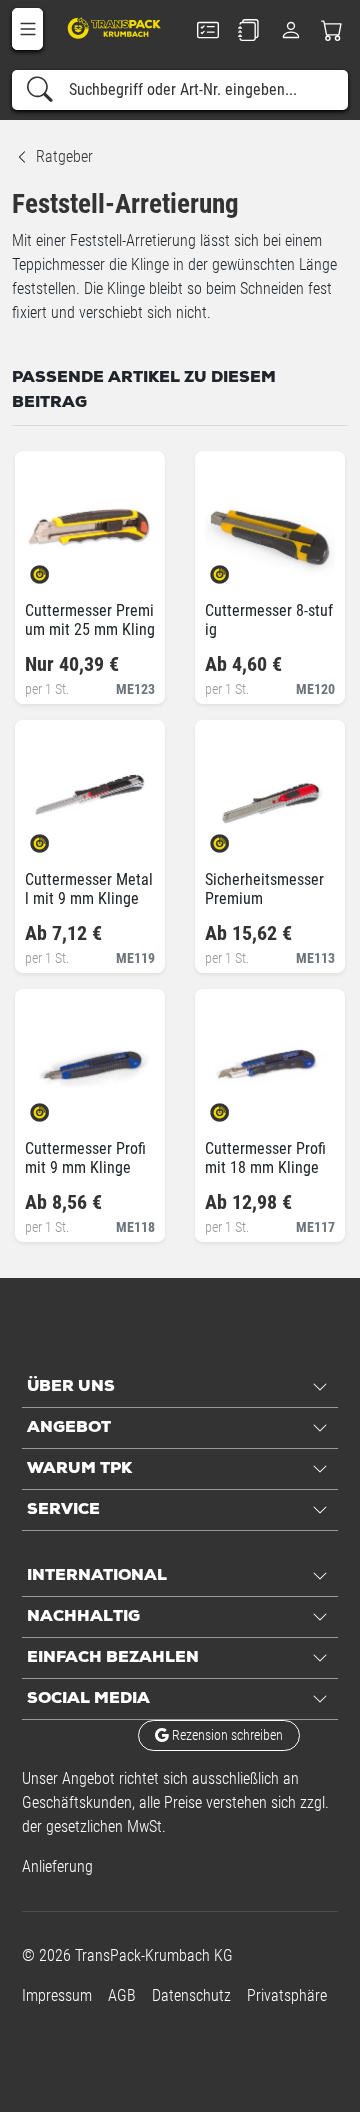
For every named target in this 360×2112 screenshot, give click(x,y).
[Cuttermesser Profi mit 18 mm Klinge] (236, 1106)
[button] (27, 29)
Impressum (57, 1995)
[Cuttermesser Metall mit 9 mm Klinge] (56, 837)
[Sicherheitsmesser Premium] (236, 837)
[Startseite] (115, 27)
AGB (122, 1995)
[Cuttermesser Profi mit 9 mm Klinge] (56, 1106)
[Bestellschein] (208, 30)
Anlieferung (57, 1866)
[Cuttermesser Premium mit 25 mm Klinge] (56, 568)
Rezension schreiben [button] (226, 1735)
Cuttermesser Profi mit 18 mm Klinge (265, 1158)
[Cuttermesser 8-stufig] (236, 568)
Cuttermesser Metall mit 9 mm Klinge (89, 889)
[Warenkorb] (333, 30)
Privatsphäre (287, 1995)
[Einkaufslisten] (250, 30)
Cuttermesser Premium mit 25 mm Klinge (90, 629)
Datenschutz (191, 1995)
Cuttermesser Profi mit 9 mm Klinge (85, 1158)
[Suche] (40, 90)
